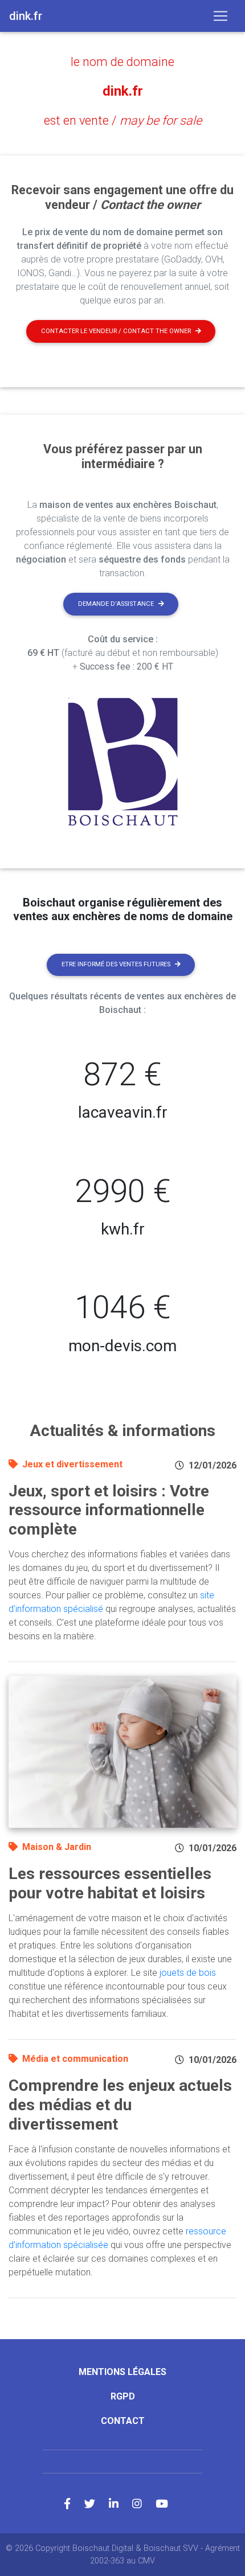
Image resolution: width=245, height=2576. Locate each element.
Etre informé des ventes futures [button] (116, 964)
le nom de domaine (122, 62)
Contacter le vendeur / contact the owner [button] (116, 331)
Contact (123, 2421)
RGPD (123, 2396)
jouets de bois (188, 1973)
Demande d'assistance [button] (116, 604)
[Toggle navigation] (220, 16)
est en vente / (123, 120)
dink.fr (123, 91)
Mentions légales (122, 2372)
